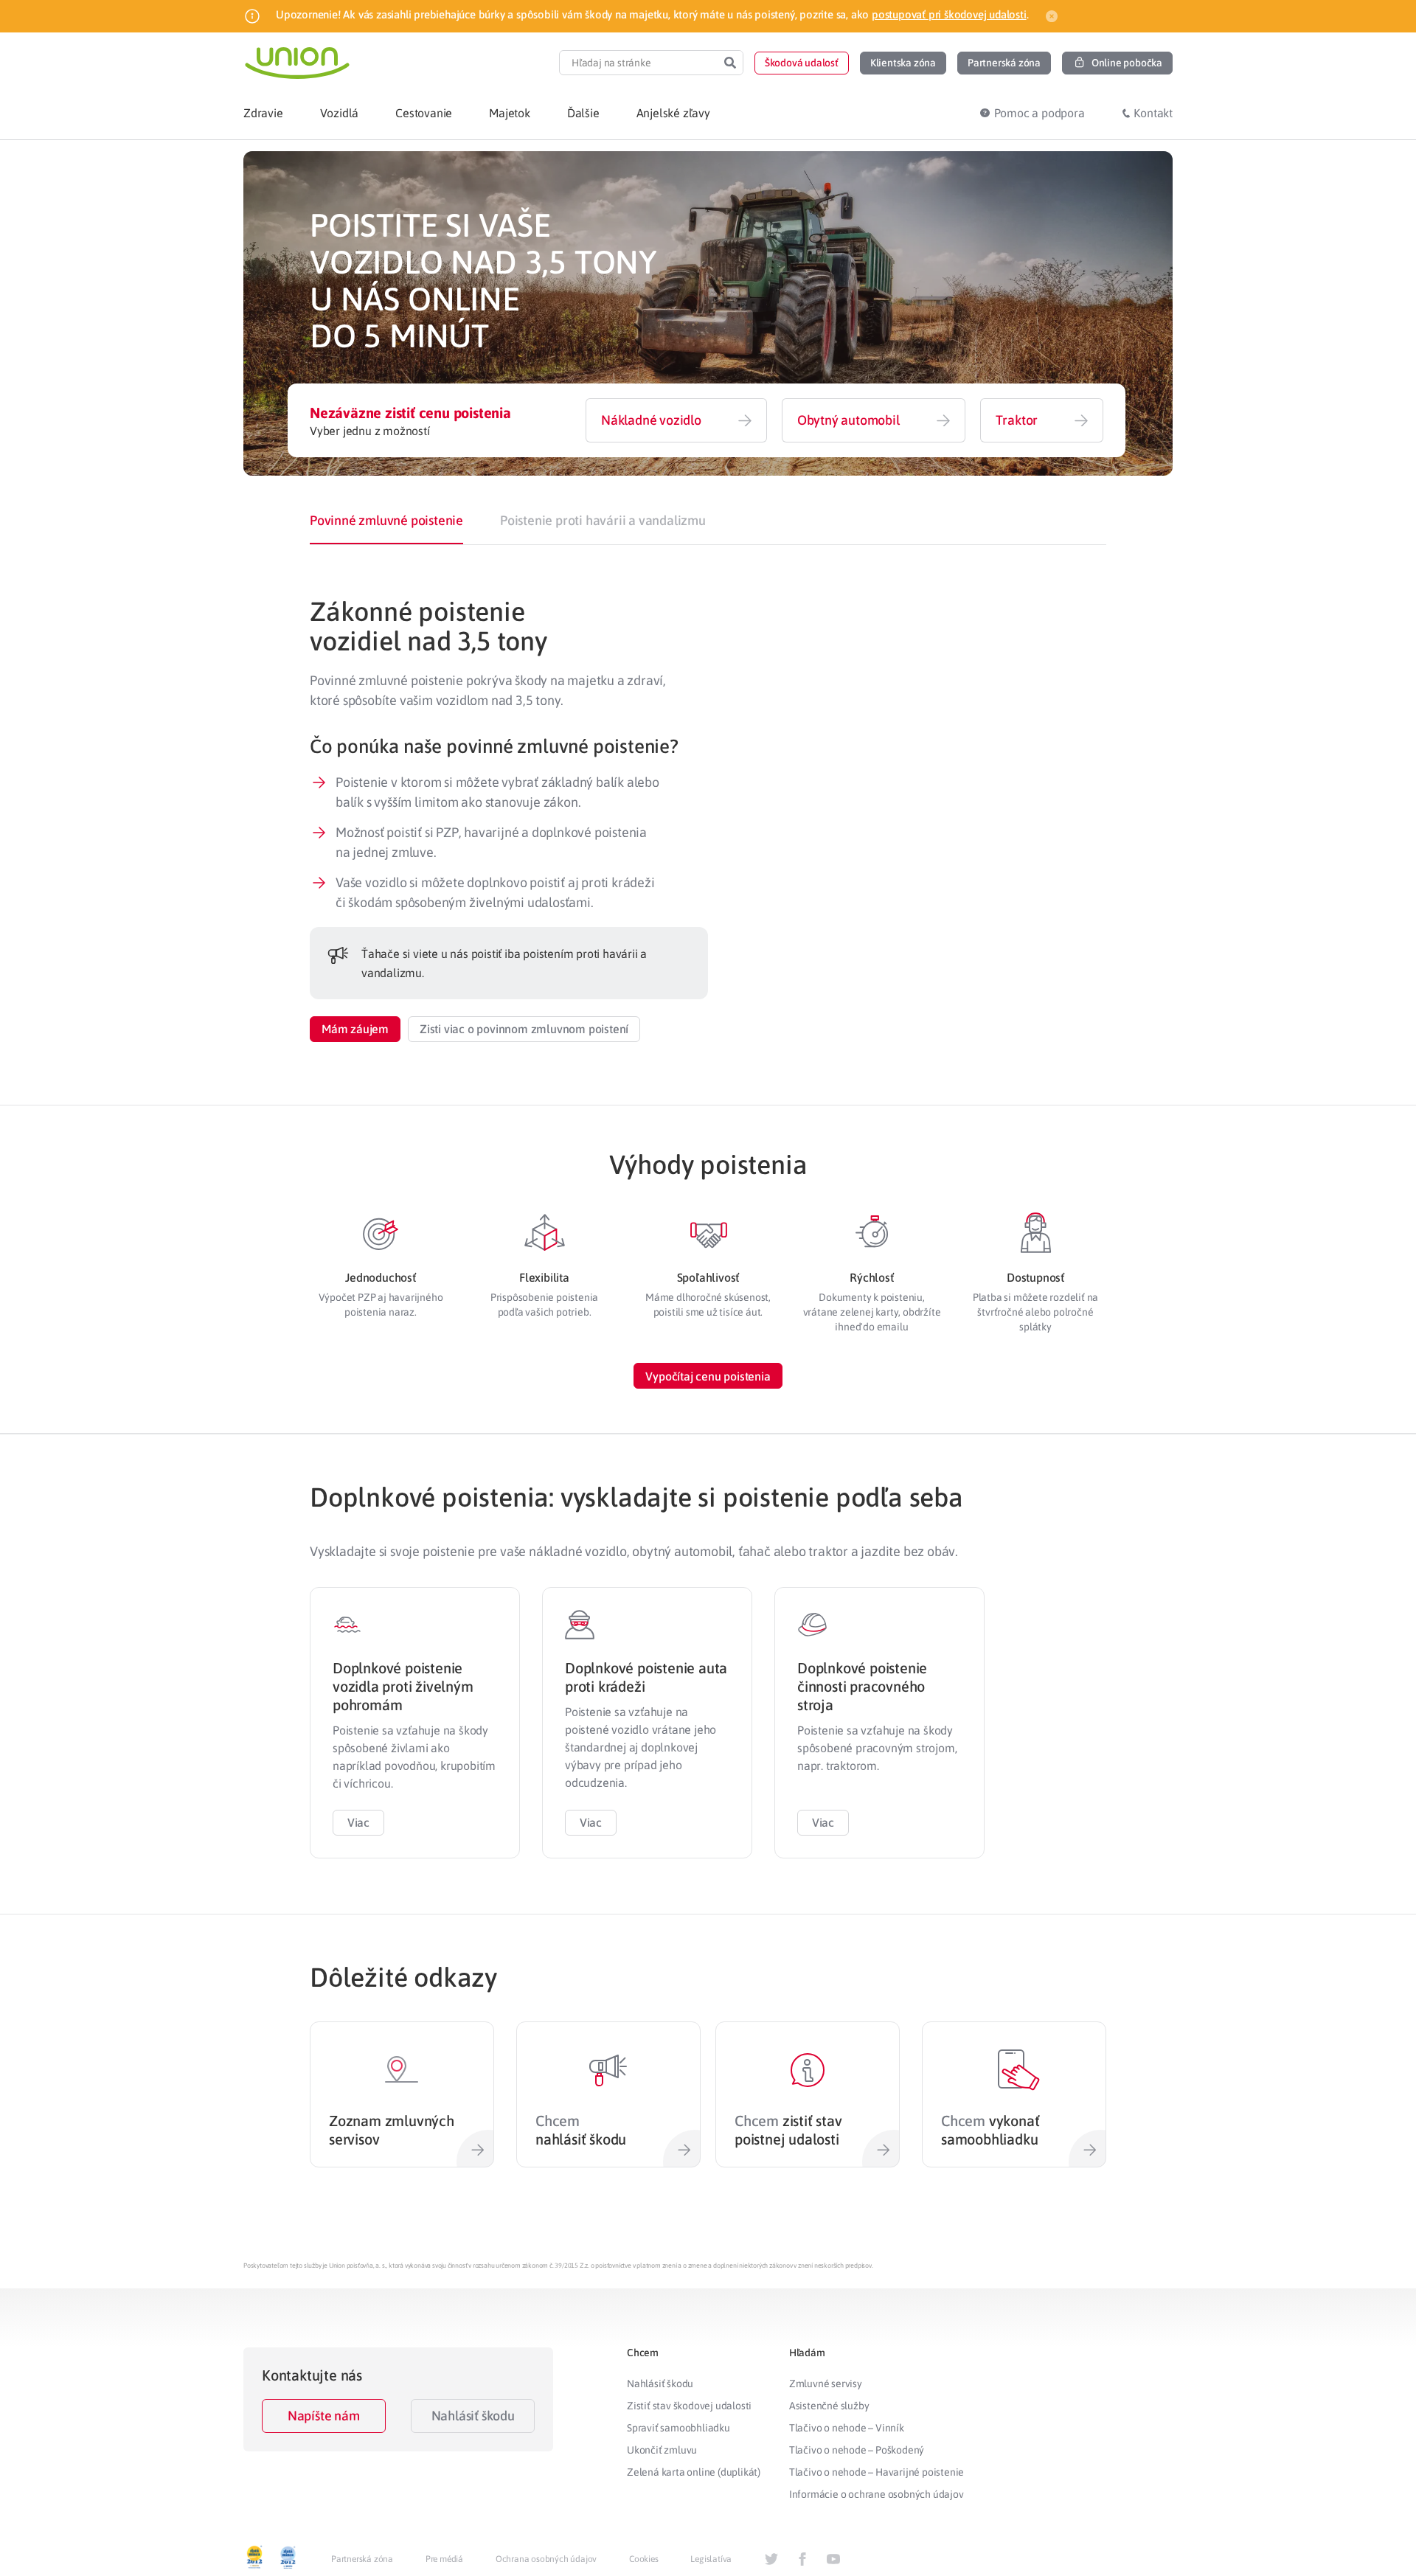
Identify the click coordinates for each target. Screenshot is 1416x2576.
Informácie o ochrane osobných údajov (877, 2494)
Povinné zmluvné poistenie (386, 520)
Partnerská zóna (362, 2559)
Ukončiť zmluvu (662, 2450)
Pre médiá (444, 2559)
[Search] (730, 63)
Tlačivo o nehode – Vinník (847, 2428)
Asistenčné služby (829, 2406)
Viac (358, 1822)
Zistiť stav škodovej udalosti (689, 2406)
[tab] (386, 521)
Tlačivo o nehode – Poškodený (857, 2450)
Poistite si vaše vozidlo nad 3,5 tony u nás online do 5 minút (483, 280)
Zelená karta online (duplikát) (694, 2472)
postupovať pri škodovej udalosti (949, 14)
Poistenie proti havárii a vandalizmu (603, 520)
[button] (802, 63)
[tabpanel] (708, 819)
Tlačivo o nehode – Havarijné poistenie (877, 2472)
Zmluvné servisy (826, 2384)
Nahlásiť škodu (473, 2416)
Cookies (644, 2559)
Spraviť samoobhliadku (678, 2428)
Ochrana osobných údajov (546, 2559)
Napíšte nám (324, 2416)
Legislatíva (711, 2559)
